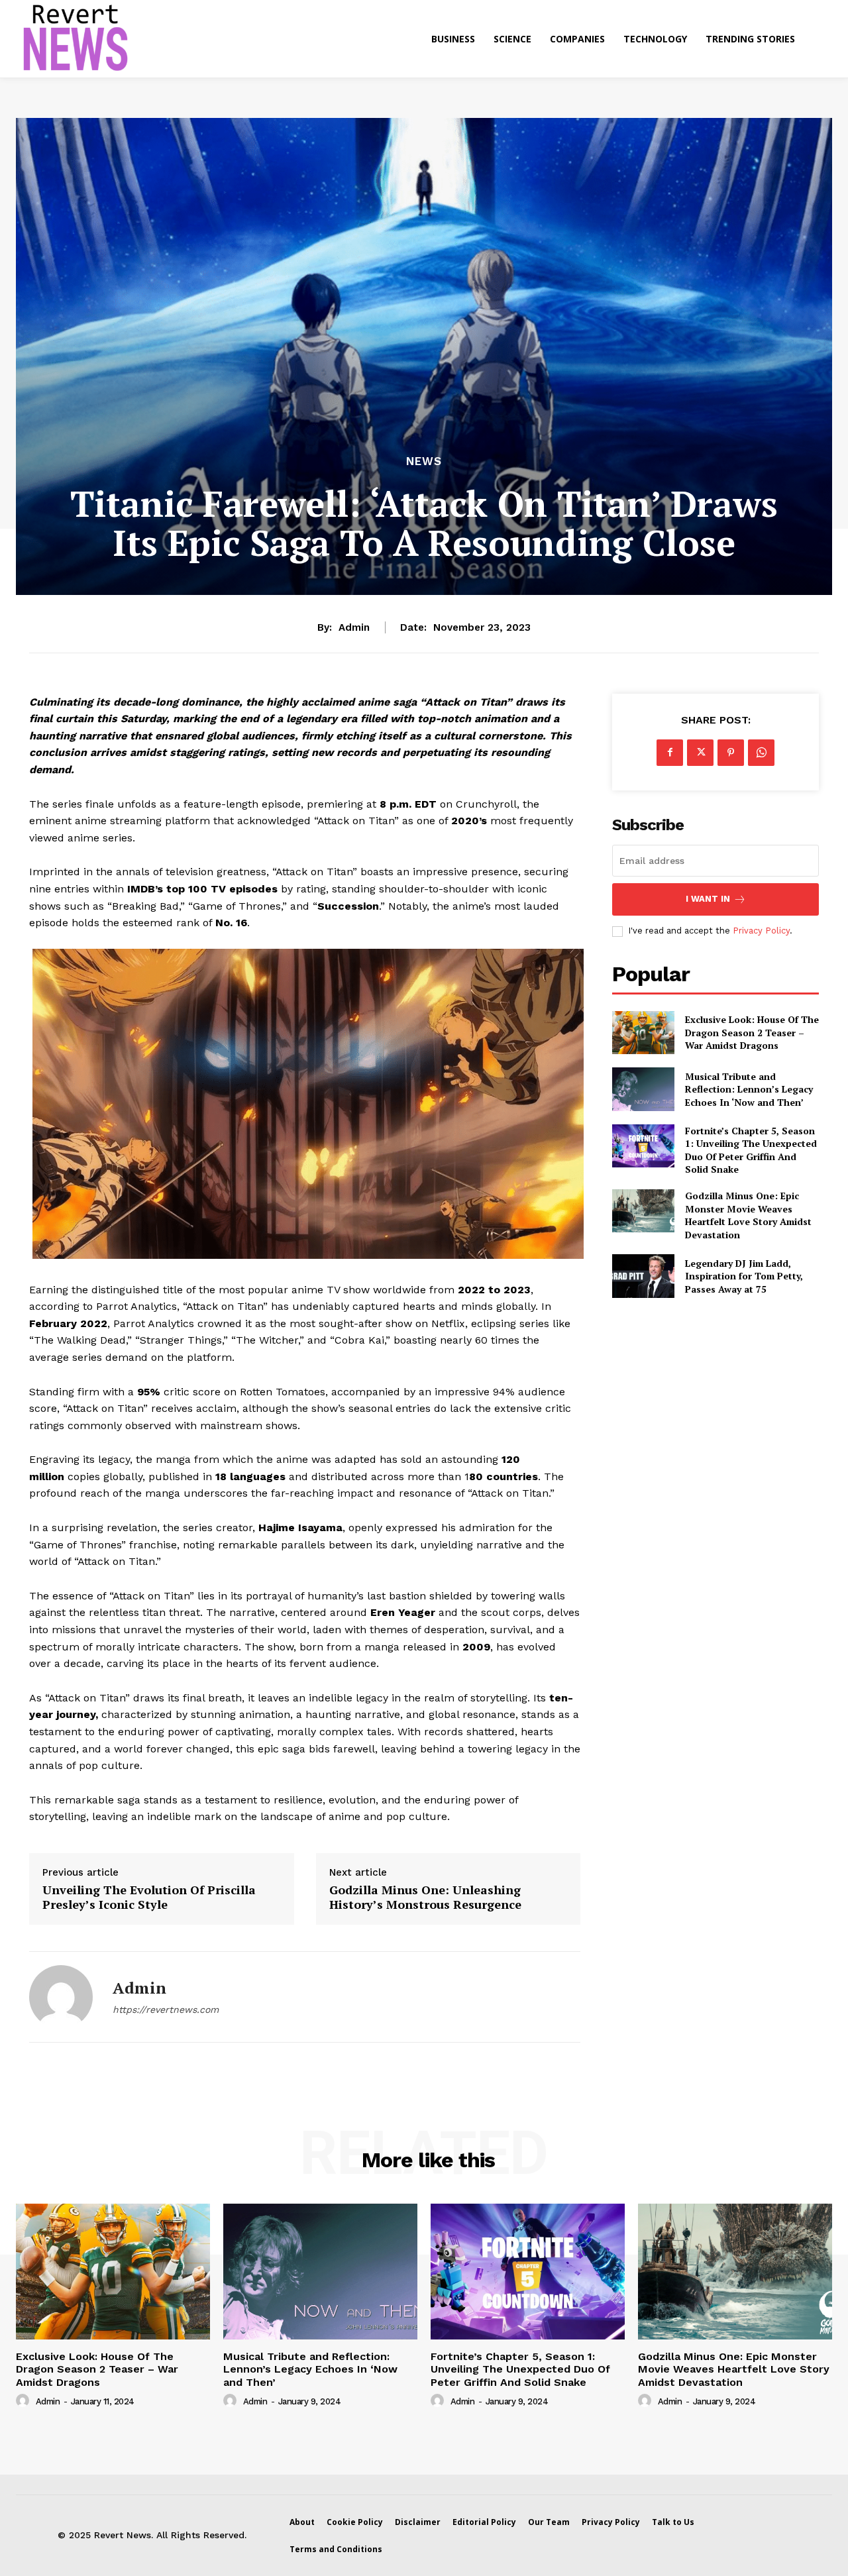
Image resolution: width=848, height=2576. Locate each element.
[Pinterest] (731, 753)
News (424, 461)
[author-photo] (25, 2401)
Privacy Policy (761, 931)
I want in (708, 899)
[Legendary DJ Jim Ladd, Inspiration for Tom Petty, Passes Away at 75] (643, 1276)
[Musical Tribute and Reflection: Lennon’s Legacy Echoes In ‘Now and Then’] (643, 1089)
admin (354, 627)
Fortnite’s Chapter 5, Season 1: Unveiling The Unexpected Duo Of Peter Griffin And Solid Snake (751, 1150)
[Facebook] (670, 753)
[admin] (61, 1997)
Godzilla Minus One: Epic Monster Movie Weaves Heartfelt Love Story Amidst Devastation (748, 1215)
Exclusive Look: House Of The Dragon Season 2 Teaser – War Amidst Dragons (752, 1032)
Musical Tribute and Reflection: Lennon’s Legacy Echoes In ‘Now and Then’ (749, 1089)
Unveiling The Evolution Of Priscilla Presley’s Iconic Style (149, 1897)
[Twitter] (700, 753)
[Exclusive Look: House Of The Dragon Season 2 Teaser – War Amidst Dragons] (643, 1033)
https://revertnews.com (166, 2010)
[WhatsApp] (761, 753)
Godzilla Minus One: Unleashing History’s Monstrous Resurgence (425, 1897)
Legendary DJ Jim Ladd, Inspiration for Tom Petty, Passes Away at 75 (744, 1276)
